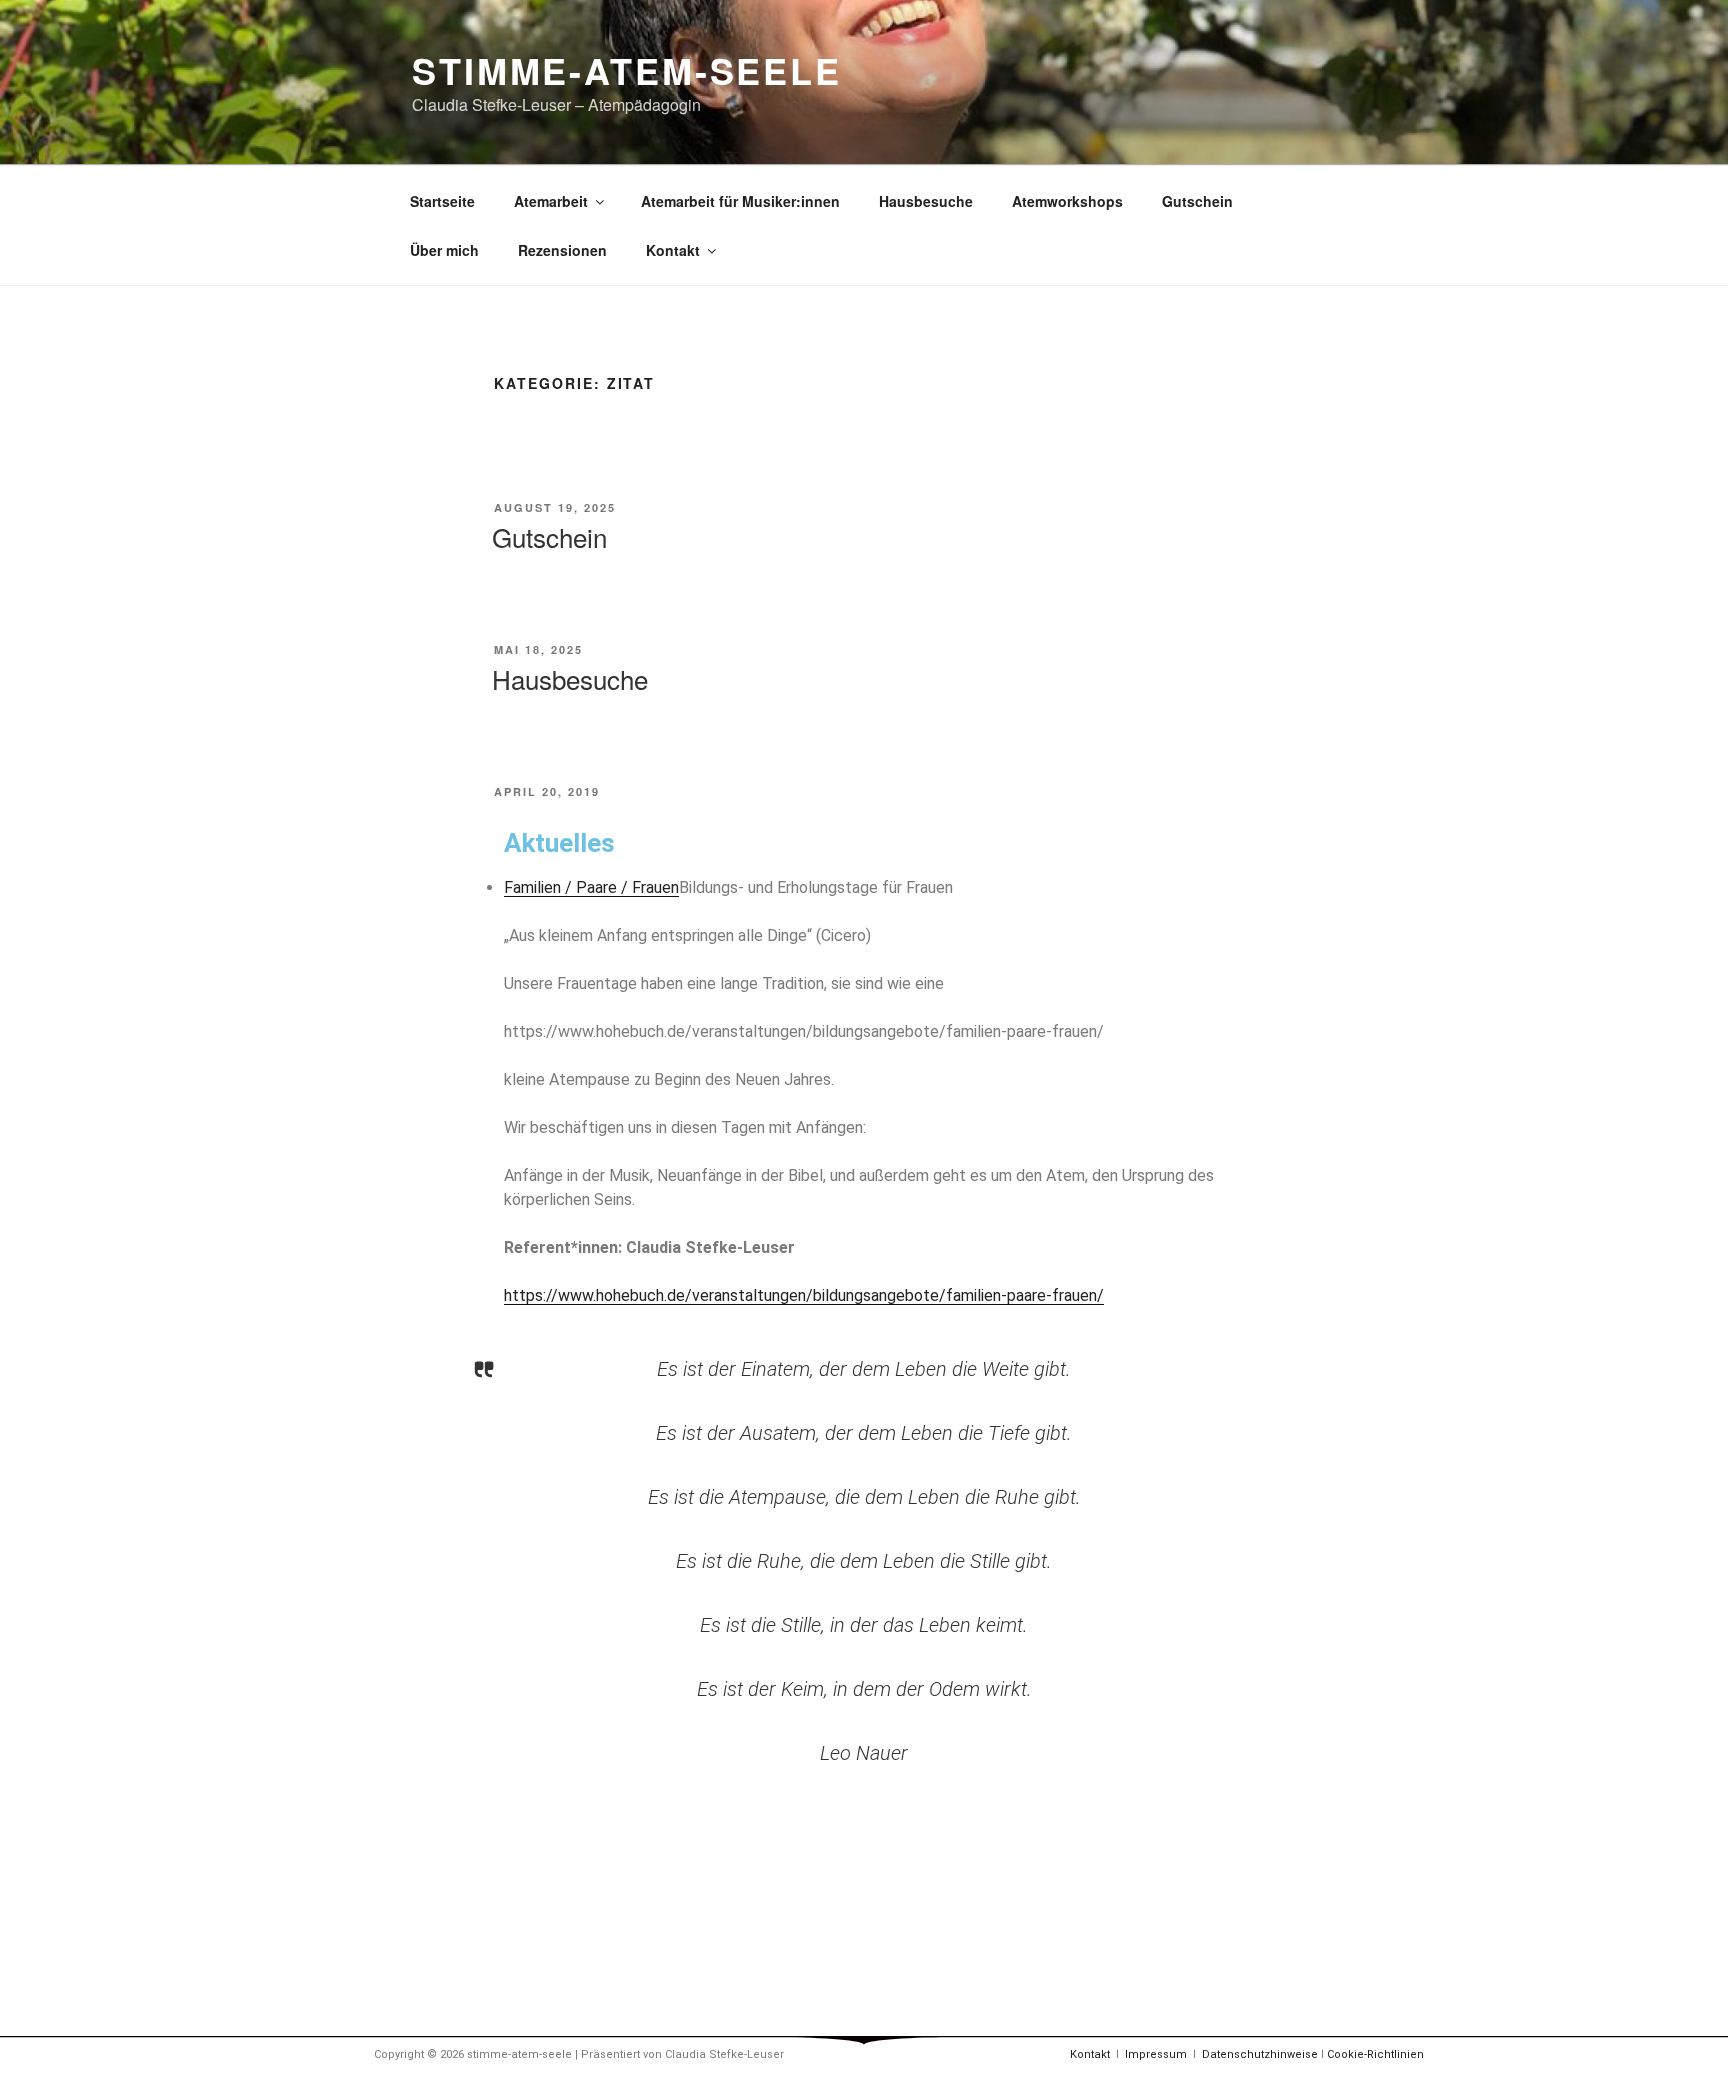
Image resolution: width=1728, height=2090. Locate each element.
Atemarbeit (551, 201)
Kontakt (673, 250)
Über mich (444, 250)
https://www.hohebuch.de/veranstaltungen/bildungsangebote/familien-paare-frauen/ (804, 1295)
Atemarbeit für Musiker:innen (740, 201)
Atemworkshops (1067, 201)
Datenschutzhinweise (1260, 2054)
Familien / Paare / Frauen (591, 887)
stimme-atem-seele (627, 70)
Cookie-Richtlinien (1375, 2054)
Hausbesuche (926, 201)
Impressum (1156, 2054)
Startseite (442, 201)
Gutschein (1197, 201)
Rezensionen (562, 250)
